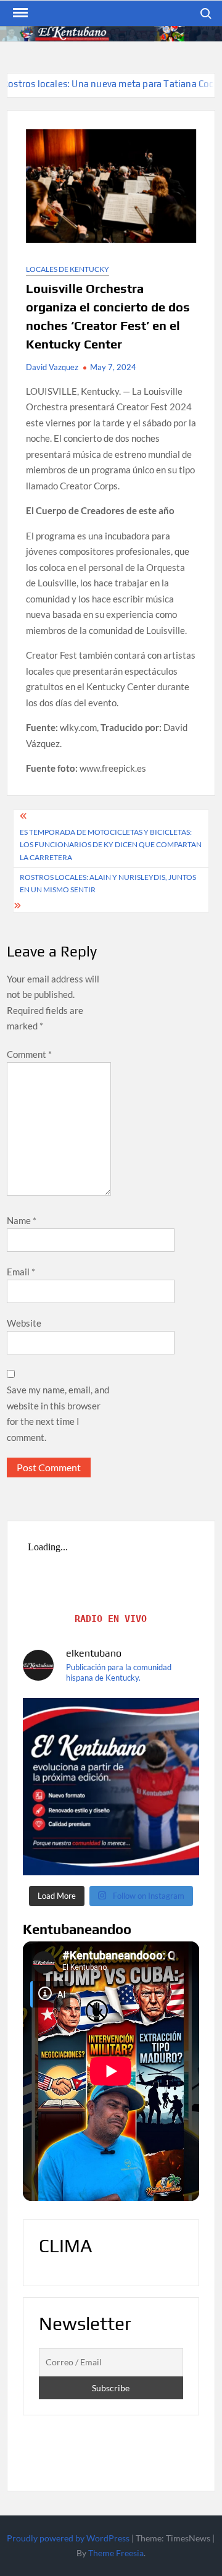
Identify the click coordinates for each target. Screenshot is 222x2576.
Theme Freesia (116, 2553)
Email (21, 1272)
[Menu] (19, 13)
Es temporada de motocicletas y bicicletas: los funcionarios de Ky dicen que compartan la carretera (111, 845)
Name (22, 1220)
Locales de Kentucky (68, 269)
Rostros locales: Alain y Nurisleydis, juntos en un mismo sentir (108, 883)
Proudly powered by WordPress (68, 2538)
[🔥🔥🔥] (111, 1786)
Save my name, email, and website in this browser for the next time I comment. (58, 1413)
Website (24, 1323)
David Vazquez (52, 367)
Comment (29, 1054)
